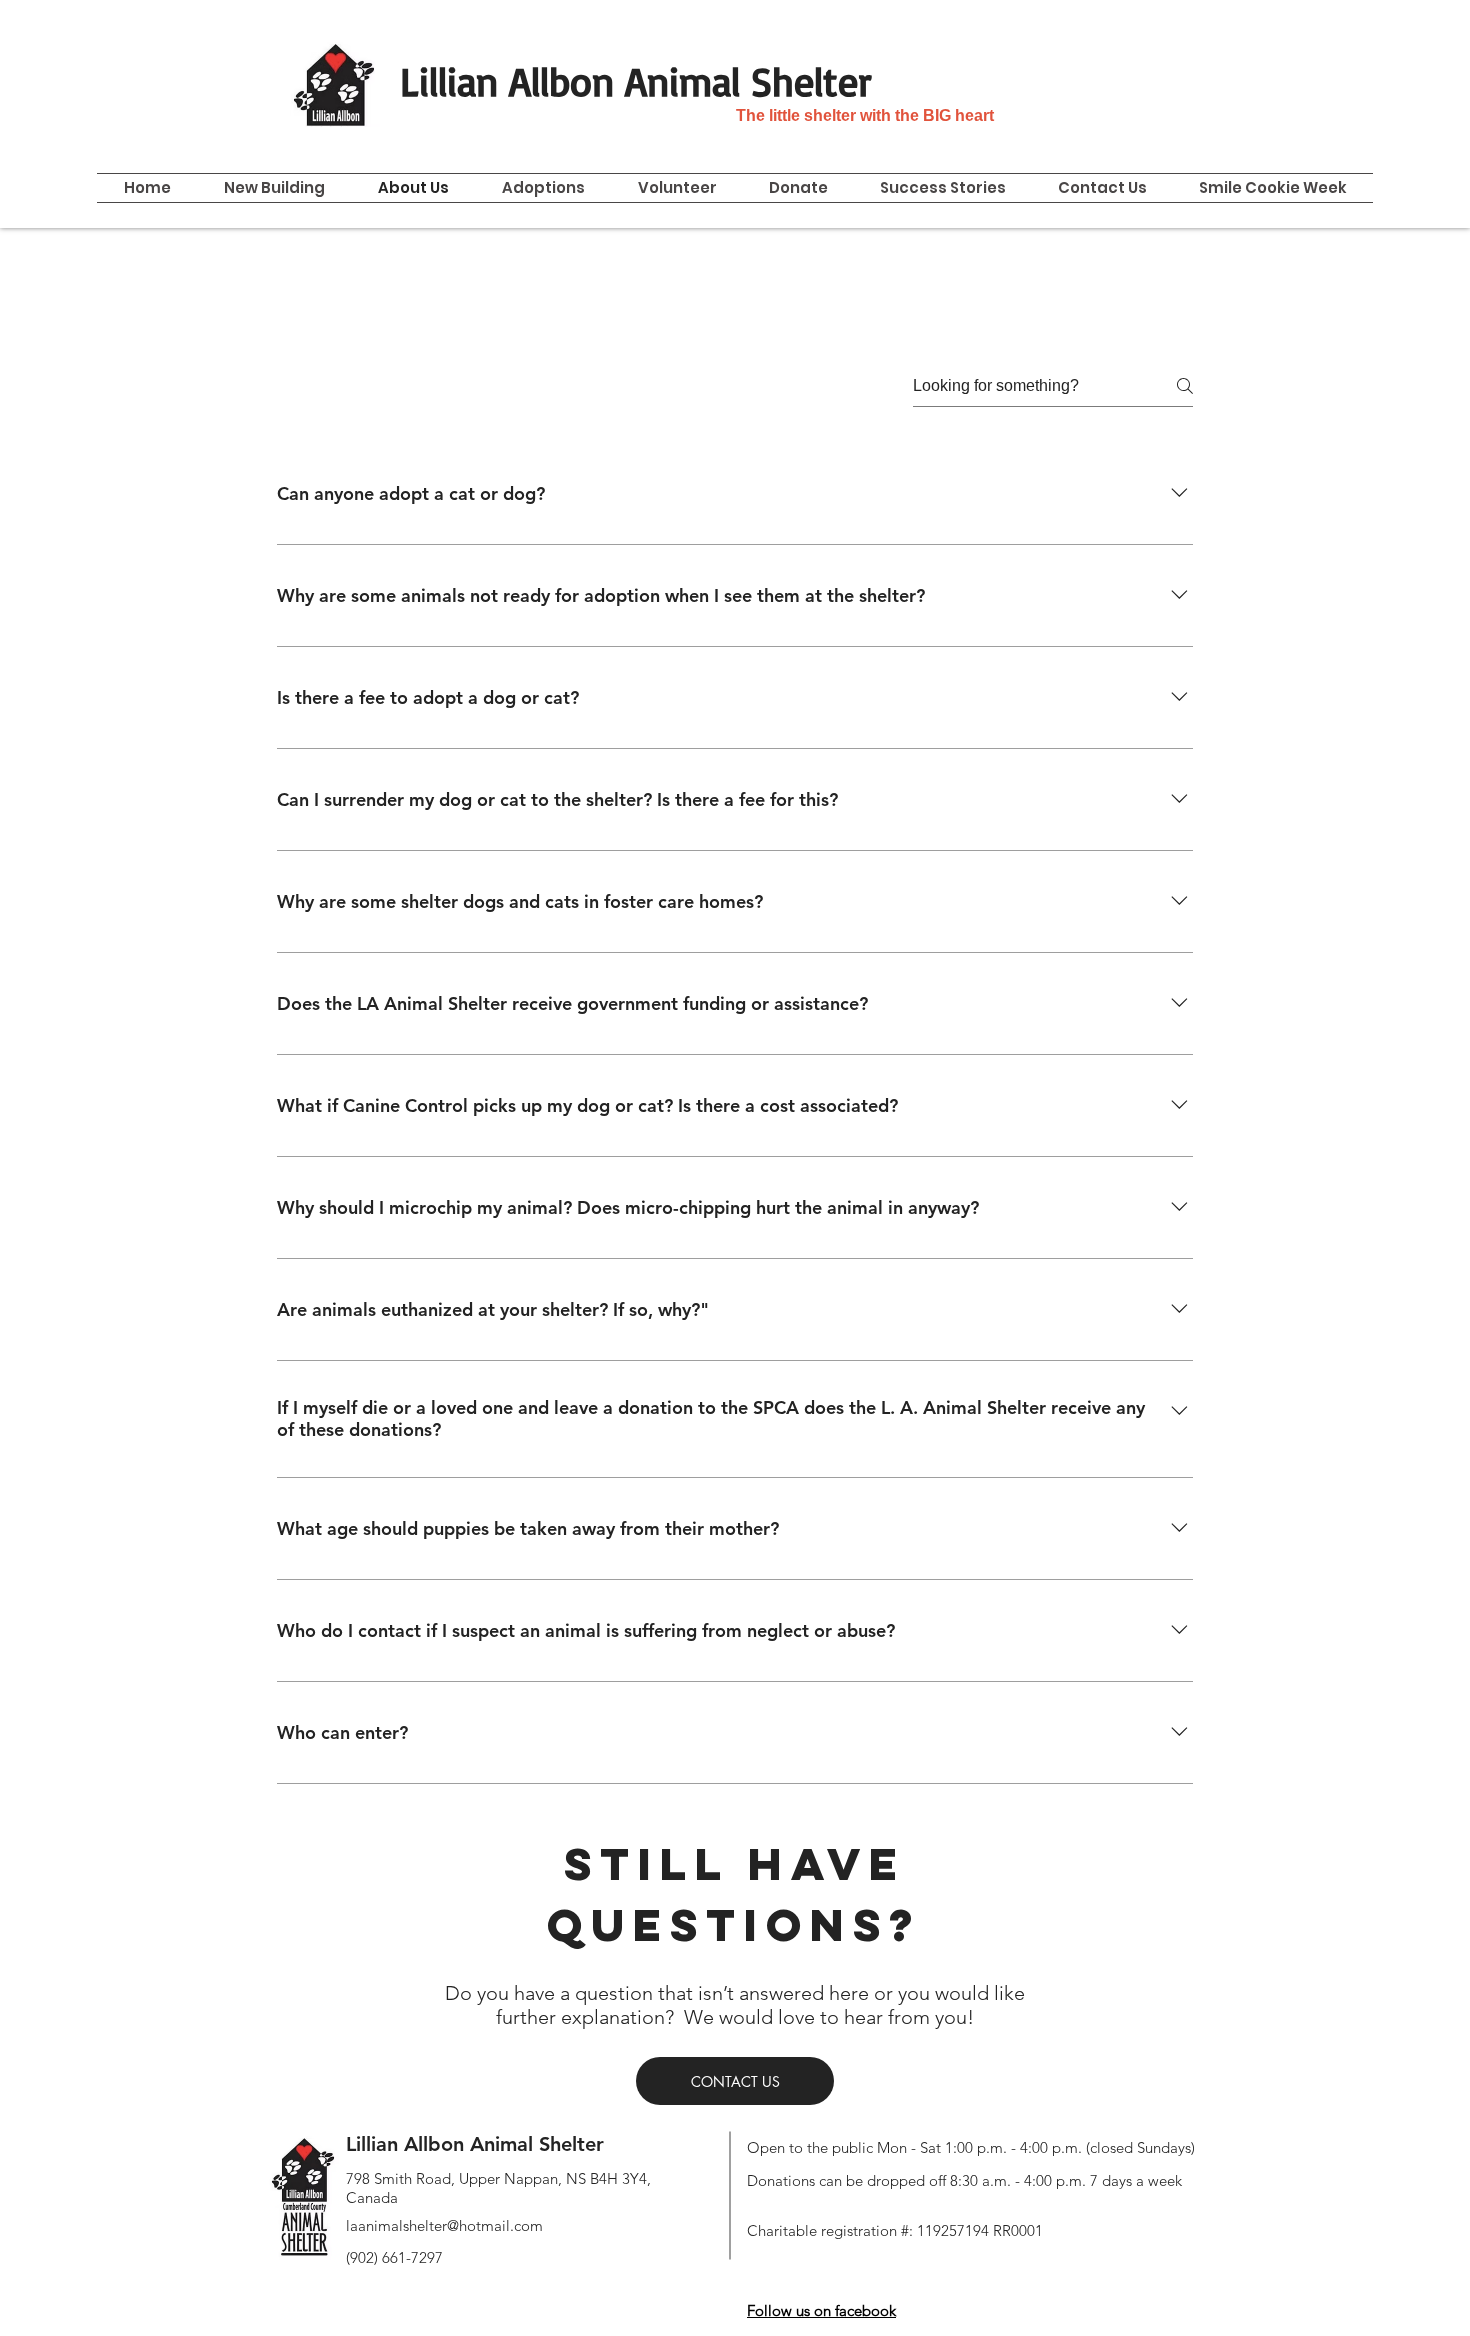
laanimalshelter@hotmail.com (444, 2225)
